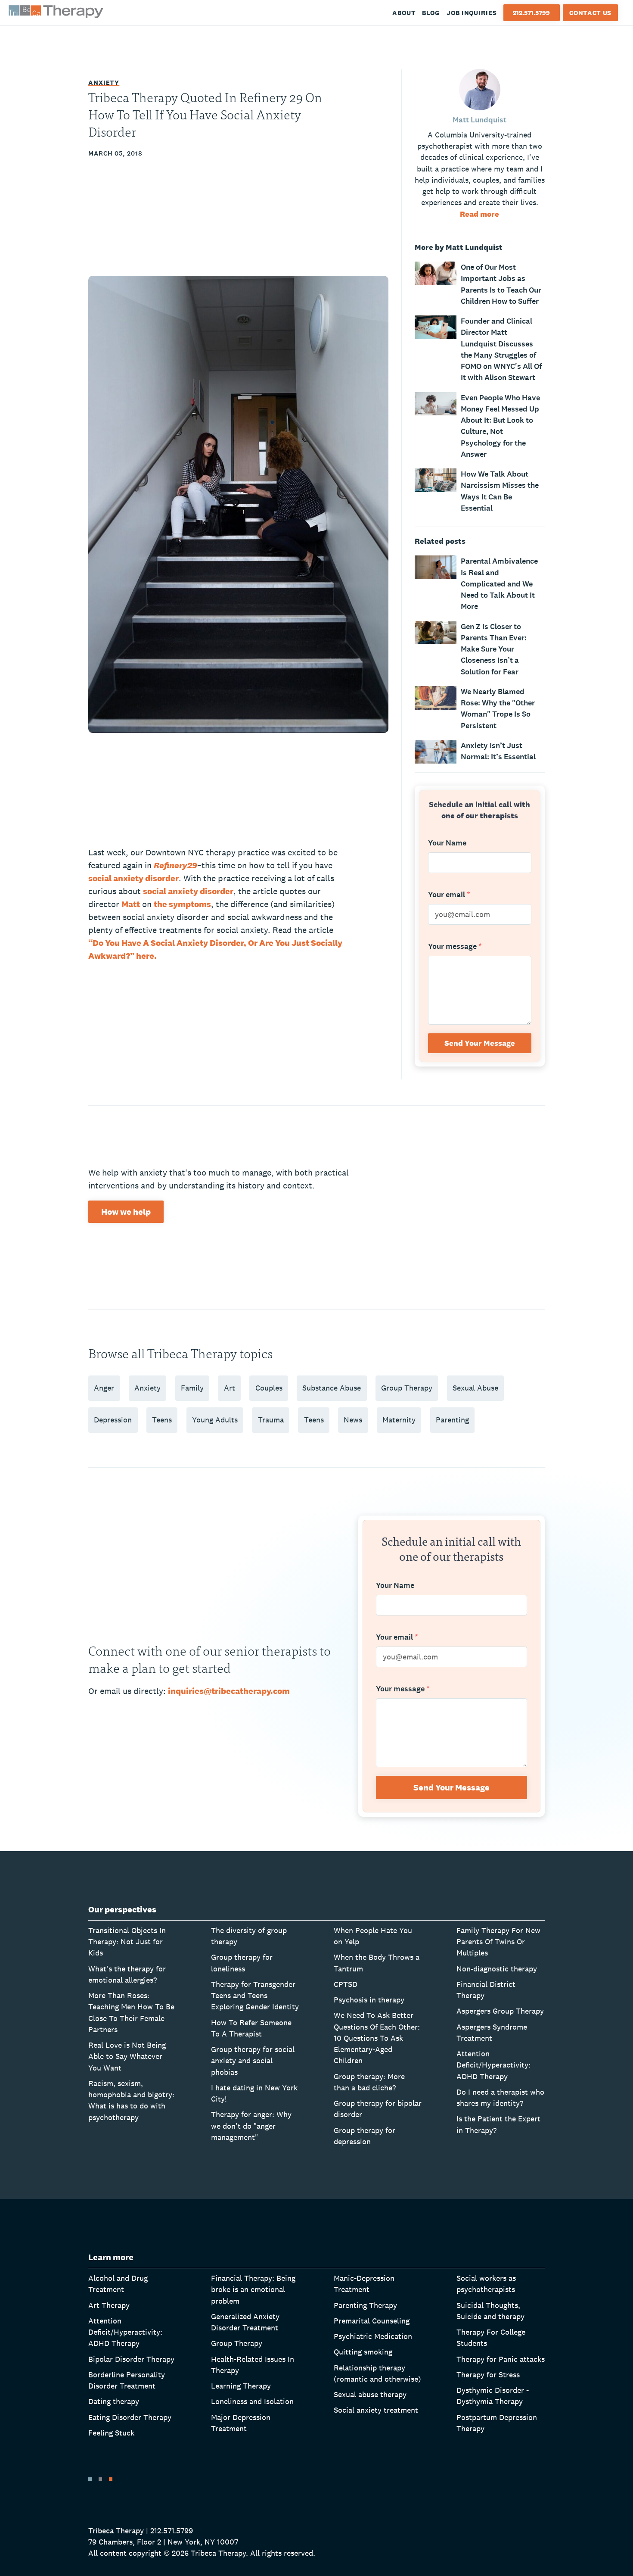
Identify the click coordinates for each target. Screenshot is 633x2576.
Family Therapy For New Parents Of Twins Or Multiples (498, 1942)
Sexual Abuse (475, 1388)
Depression (113, 1420)
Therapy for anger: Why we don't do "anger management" (251, 2126)
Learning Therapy (241, 2386)
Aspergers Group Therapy (500, 2011)
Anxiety (104, 83)
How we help (126, 1212)
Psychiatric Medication (373, 2336)
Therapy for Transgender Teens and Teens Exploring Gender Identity (255, 1996)
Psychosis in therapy (369, 2000)
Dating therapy (114, 2401)
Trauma (271, 1420)
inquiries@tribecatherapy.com (229, 1691)
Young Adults (215, 1420)
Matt (131, 904)
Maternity (399, 1420)
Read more (479, 214)
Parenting (452, 1420)
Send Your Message (480, 1043)
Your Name (447, 843)
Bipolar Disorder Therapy (131, 2359)
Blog (431, 13)
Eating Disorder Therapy (130, 2417)
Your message (455, 947)
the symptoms (182, 904)
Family (192, 1388)
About (404, 13)
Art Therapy (109, 2305)
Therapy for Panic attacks (501, 2359)
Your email (449, 895)
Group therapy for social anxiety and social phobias (253, 2061)
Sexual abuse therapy (370, 2394)
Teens (162, 1420)
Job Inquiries (472, 13)
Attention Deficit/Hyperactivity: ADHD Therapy (493, 2065)
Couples (269, 1388)
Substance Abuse (332, 1388)
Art (230, 1388)
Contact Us (590, 13)
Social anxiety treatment (376, 2410)
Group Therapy (407, 1388)
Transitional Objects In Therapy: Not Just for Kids (127, 1942)
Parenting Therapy (365, 2305)
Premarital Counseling (372, 2321)
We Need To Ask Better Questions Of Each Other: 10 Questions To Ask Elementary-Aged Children (377, 2038)
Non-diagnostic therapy (497, 1969)
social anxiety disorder (133, 878)
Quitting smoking (363, 2352)
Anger (104, 1388)
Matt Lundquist (479, 120)
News (353, 1420)
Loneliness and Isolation (252, 2401)
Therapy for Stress (488, 2375)
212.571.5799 (531, 13)
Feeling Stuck (111, 2433)
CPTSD (346, 1984)
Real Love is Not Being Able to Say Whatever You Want (127, 2056)
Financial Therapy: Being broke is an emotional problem (253, 2289)
